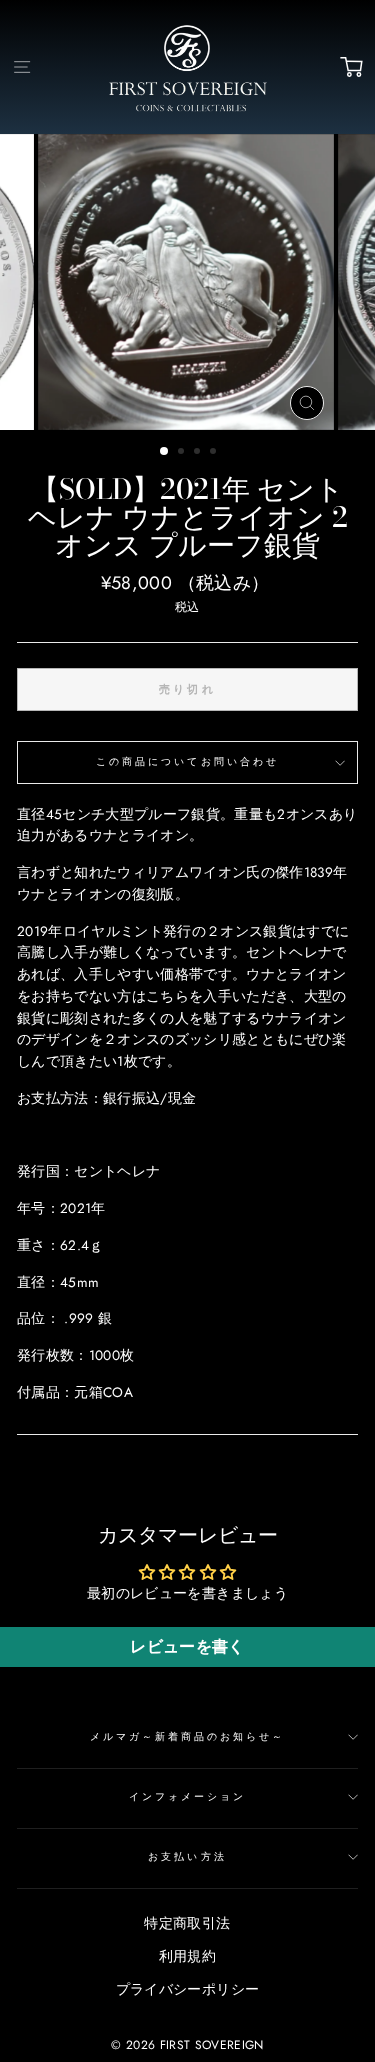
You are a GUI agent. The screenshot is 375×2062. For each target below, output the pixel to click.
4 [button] (215, 453)
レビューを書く (187, 1646)
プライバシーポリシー (187, 1989)
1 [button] (165, 452)
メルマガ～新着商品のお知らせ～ (188, 1736)
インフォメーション (188, 1796)
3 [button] (199, 453)
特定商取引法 (187, 1923)
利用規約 (187, 1956)
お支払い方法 (187, 1856)
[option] (188, 282)
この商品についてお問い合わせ (187, 761)
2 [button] (183, 453)
